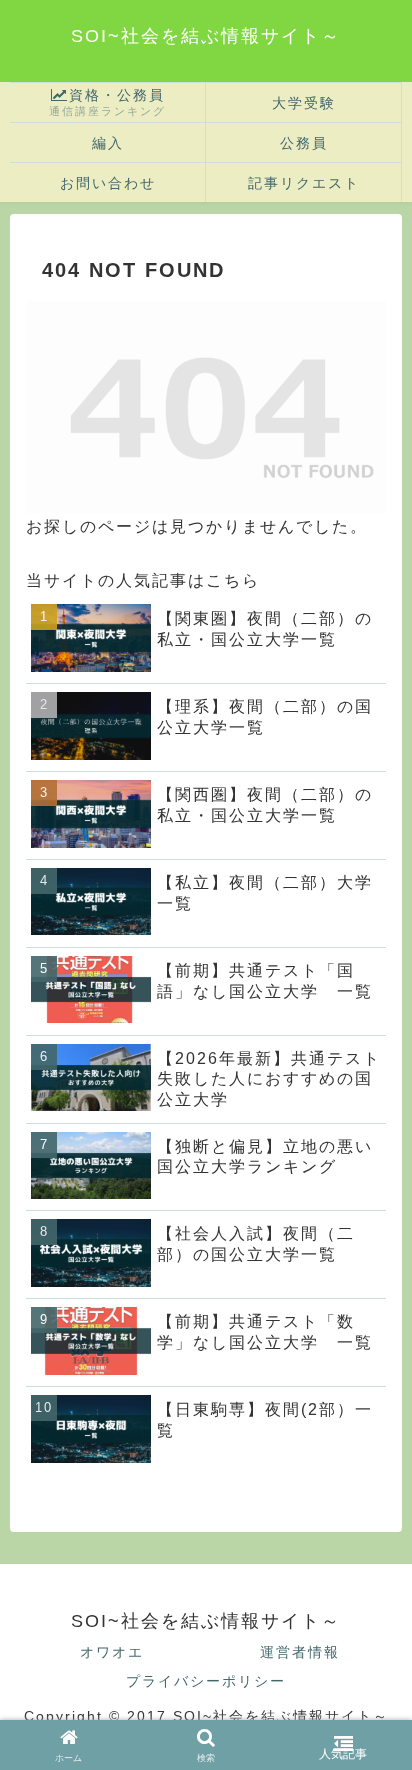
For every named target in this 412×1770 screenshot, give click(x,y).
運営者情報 (300, 1652)
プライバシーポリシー (206, 1681)
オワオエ (112, 1652)
